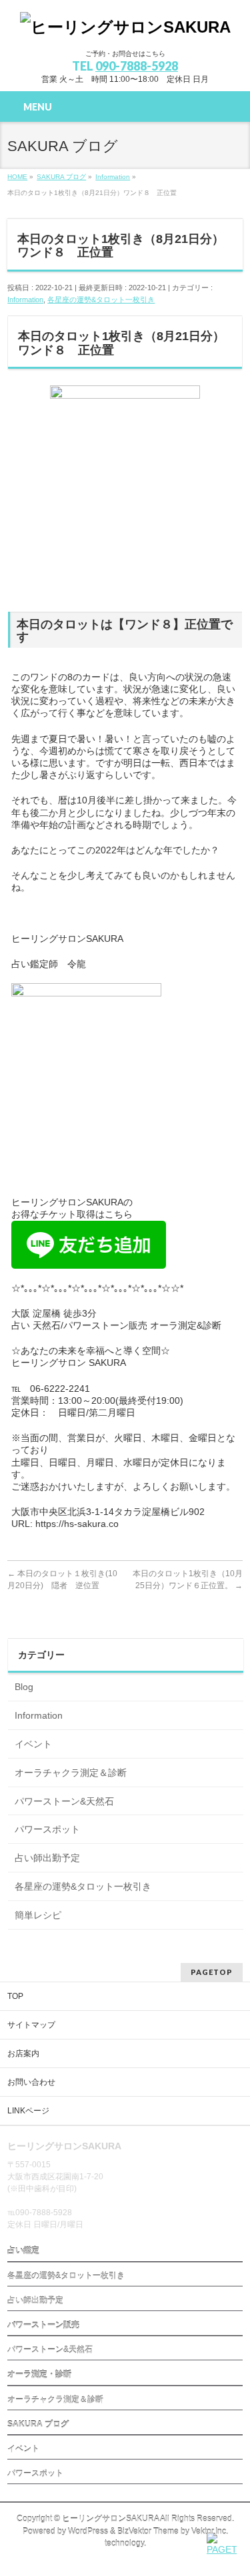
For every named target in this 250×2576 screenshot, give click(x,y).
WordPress (88, 2531)
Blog (24, 1687)
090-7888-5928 (137, 66)
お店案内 (23, 2053)
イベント (33, 1744)
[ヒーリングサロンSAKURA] (125, 27)
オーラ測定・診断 (39, 2374)
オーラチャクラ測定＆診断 (71, 1773)
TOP (15, 1996)
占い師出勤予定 (47, 1858)
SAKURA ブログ (38, 2424)
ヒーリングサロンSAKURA (110, 2519)
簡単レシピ (38, 1915)
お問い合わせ (31, 2082)
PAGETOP (212, 1972)
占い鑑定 (23, 2251)
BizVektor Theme (148, 2531)
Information (25, 300)
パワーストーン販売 (43, 2325)
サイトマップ (31, 2025)
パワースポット (47, 1829)
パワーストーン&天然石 (64, 1801)
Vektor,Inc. (210, 2531)
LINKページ (28, 2111)
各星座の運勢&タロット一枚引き (101, 300)
